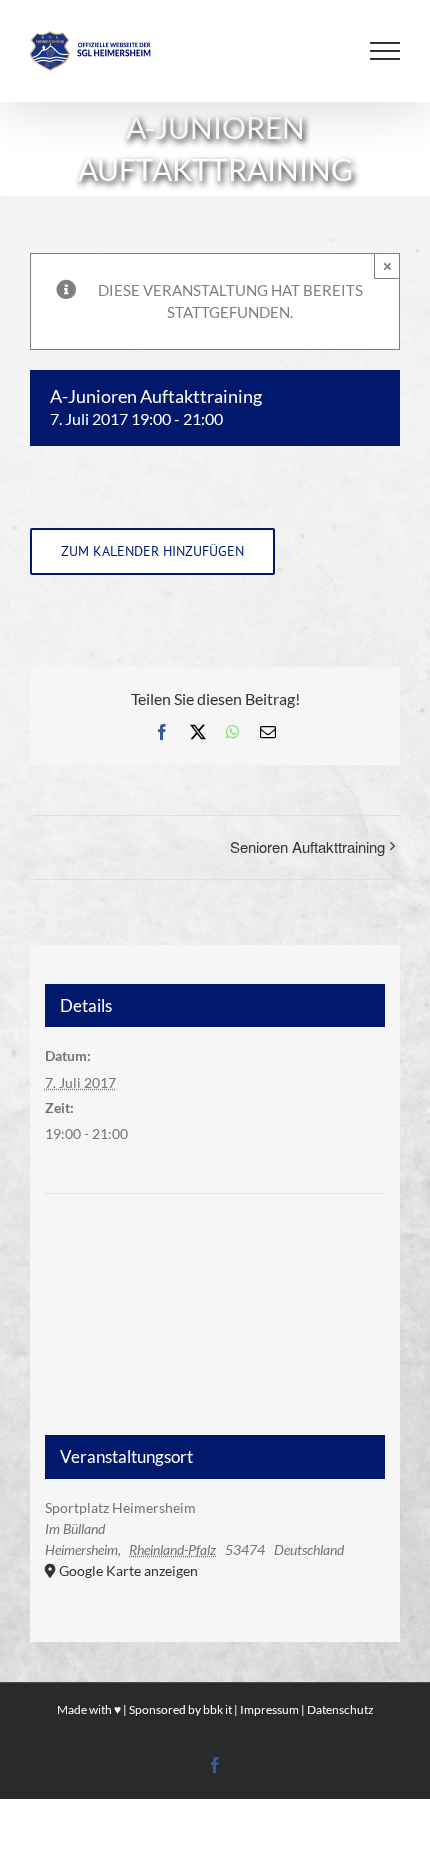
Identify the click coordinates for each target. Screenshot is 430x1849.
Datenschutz (340, 1709)
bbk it (217, 1709)
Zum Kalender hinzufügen (152, 551)
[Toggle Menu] (385, 51)
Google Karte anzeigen (128, 1570)
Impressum (269, 1709)
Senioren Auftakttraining (307, 846)
